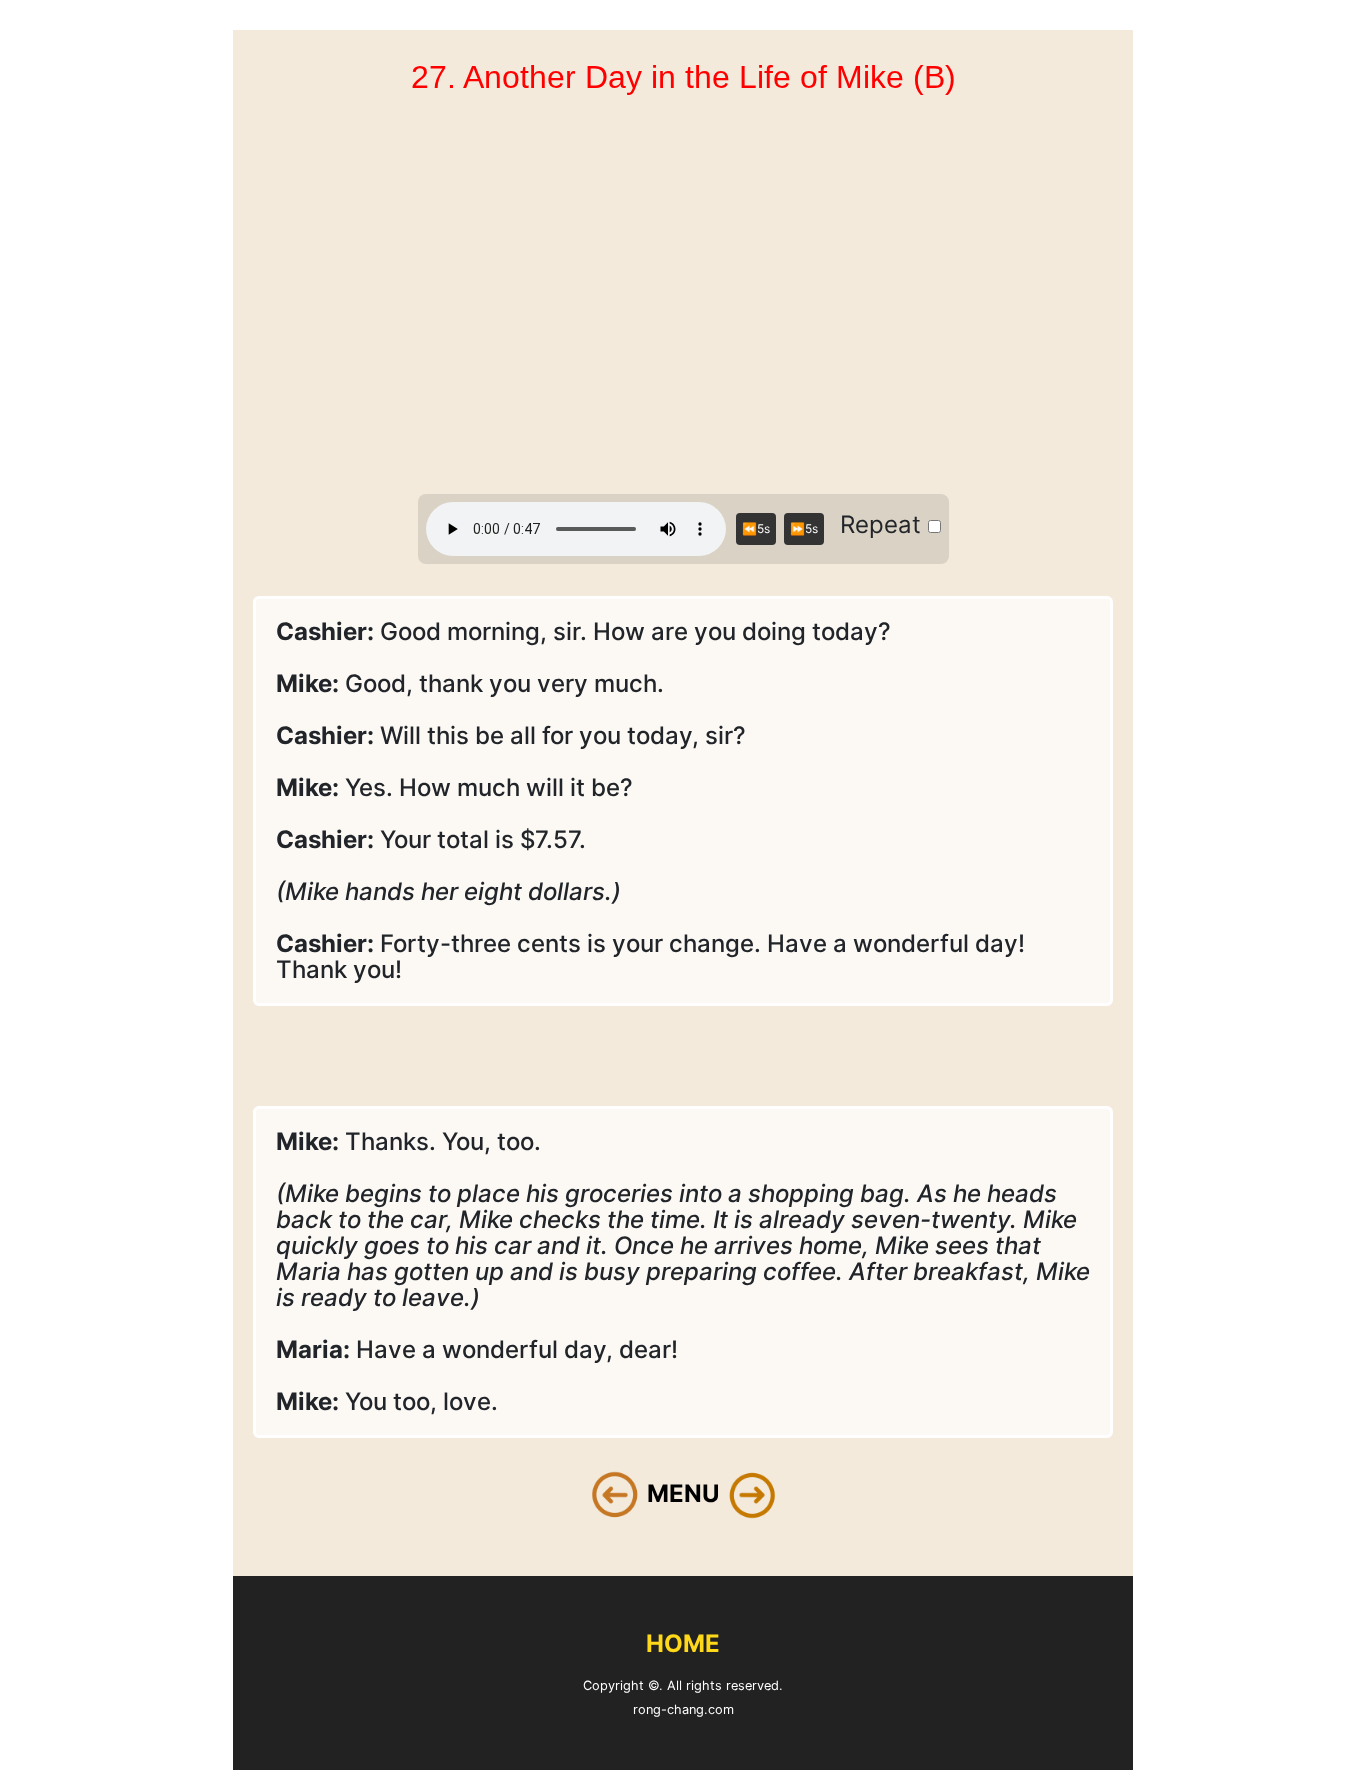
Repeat (884, 524)
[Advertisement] (683, 298)
